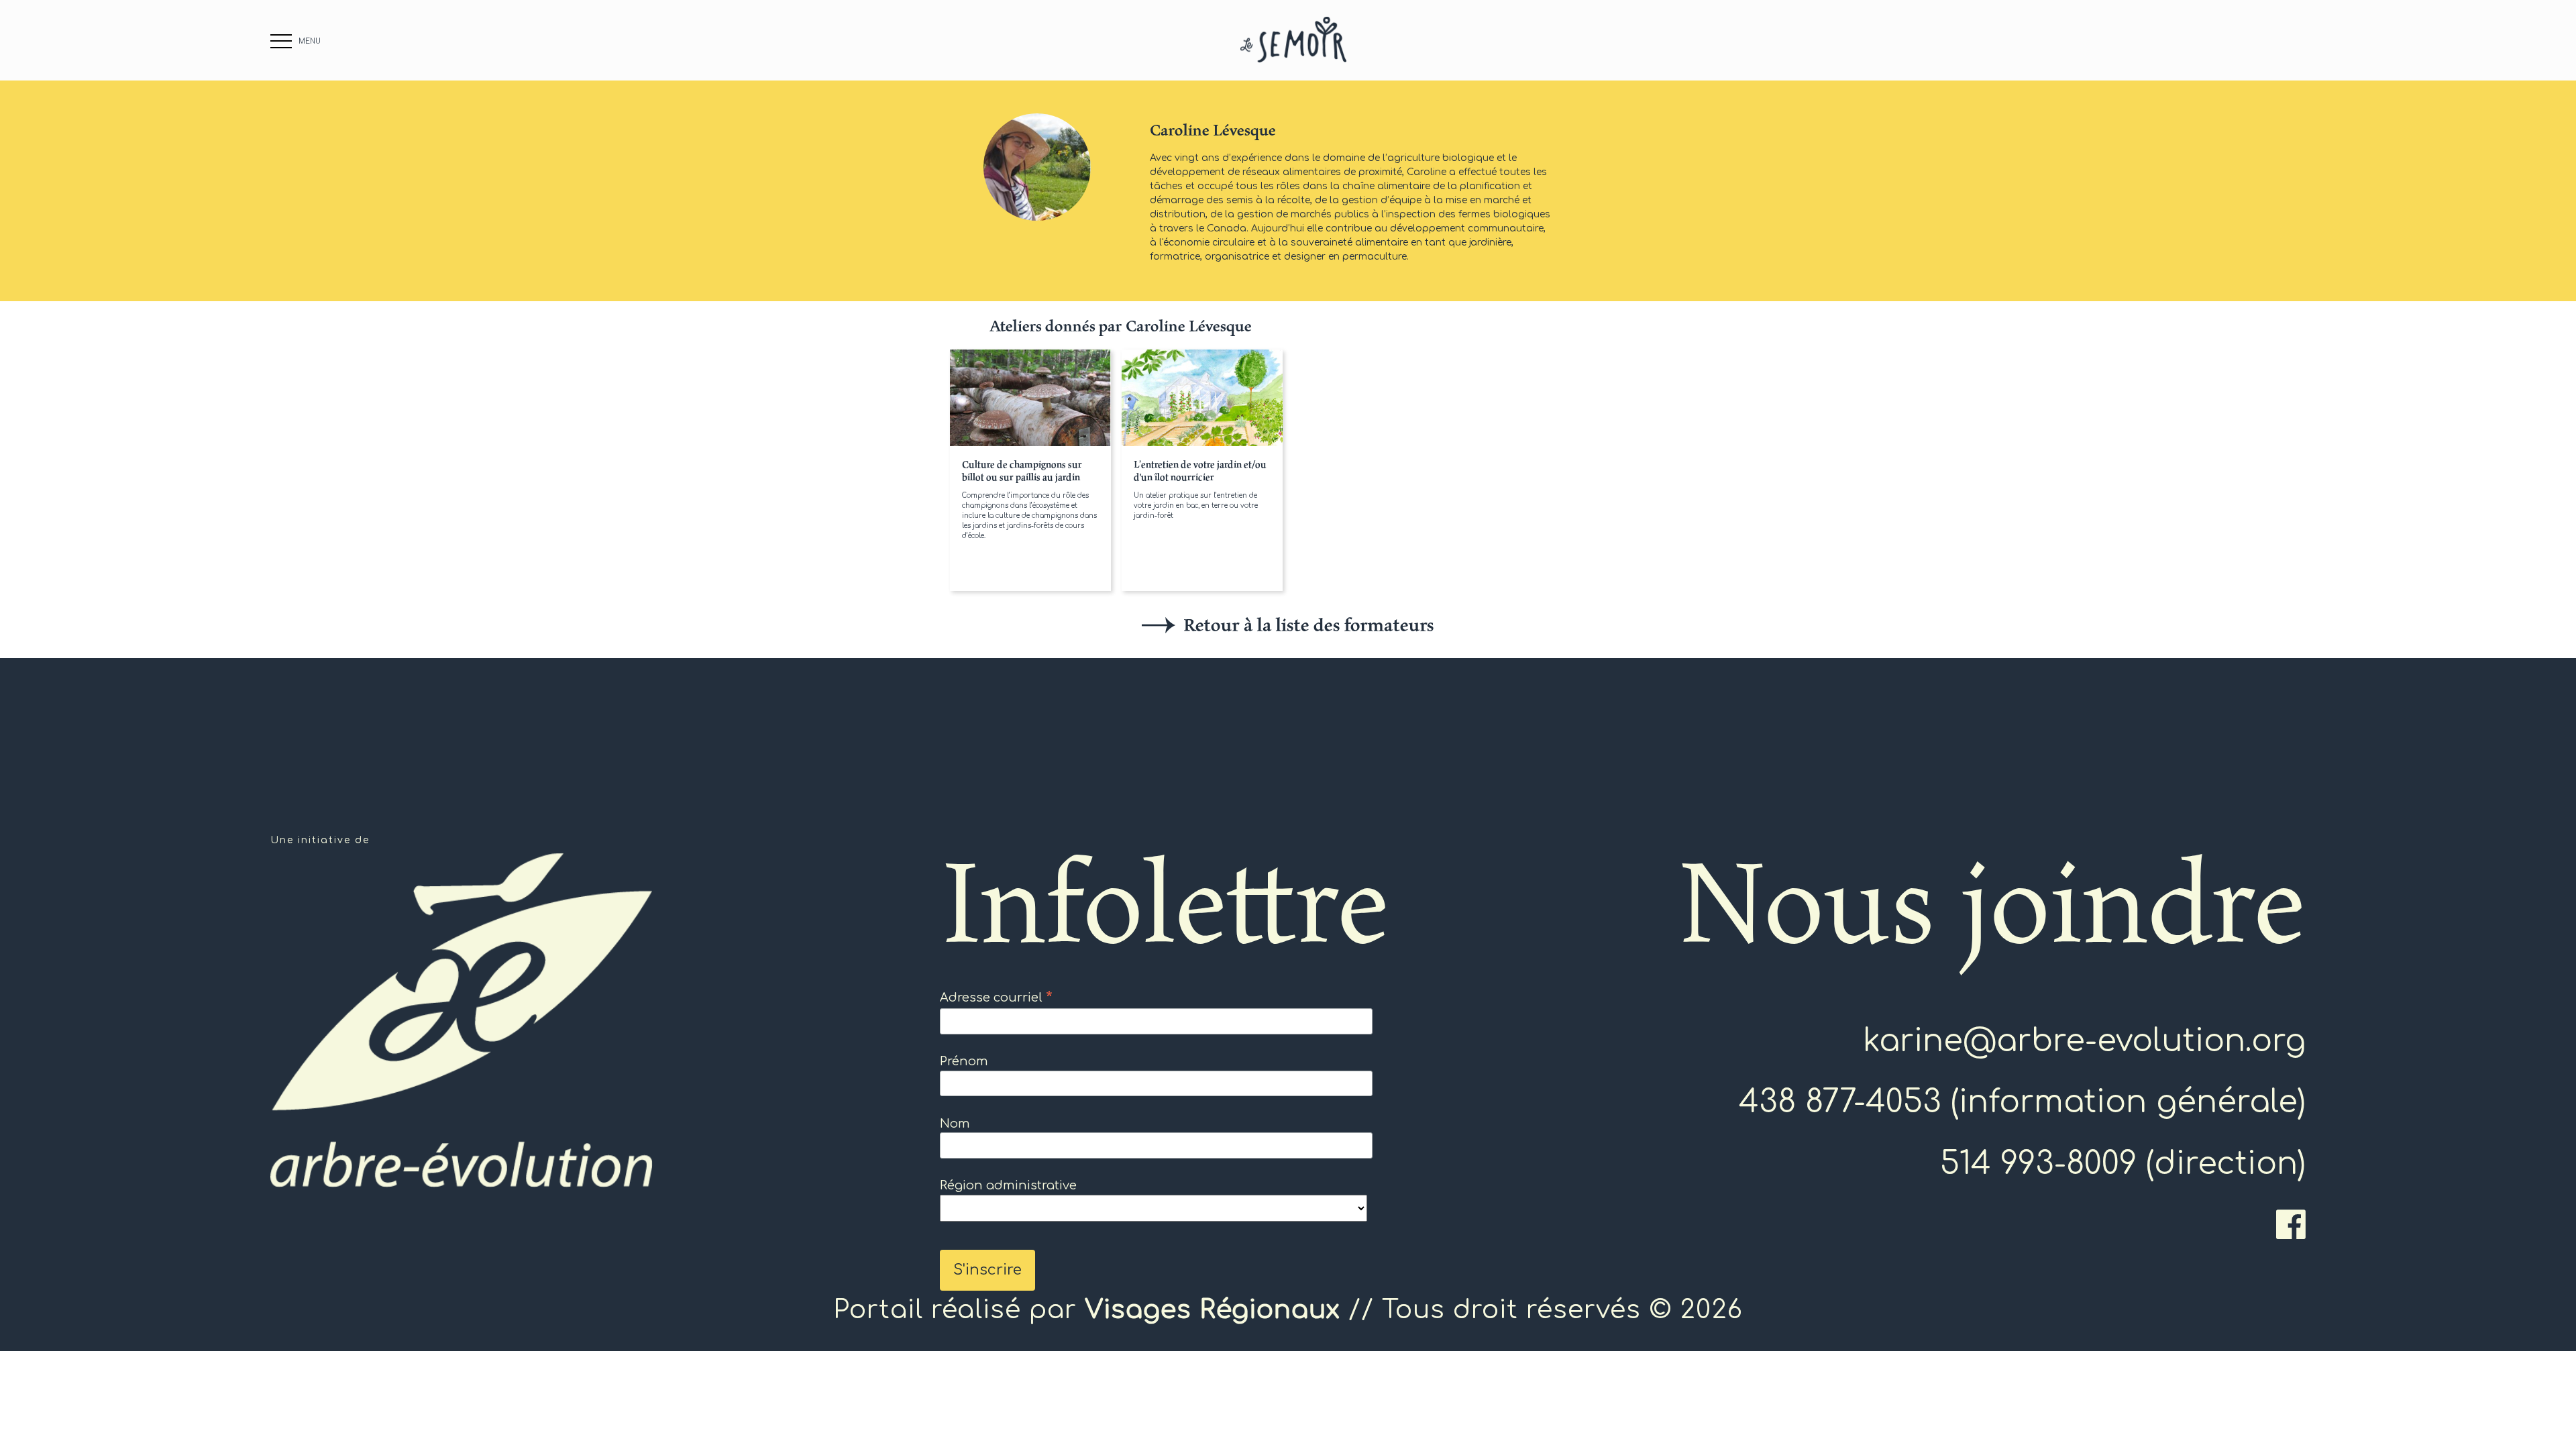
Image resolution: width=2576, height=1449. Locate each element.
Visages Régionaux (1213, 1310)
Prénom (964, 1061)
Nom (955, 1124)
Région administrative (1008, 1185)
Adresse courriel (996, 998)
